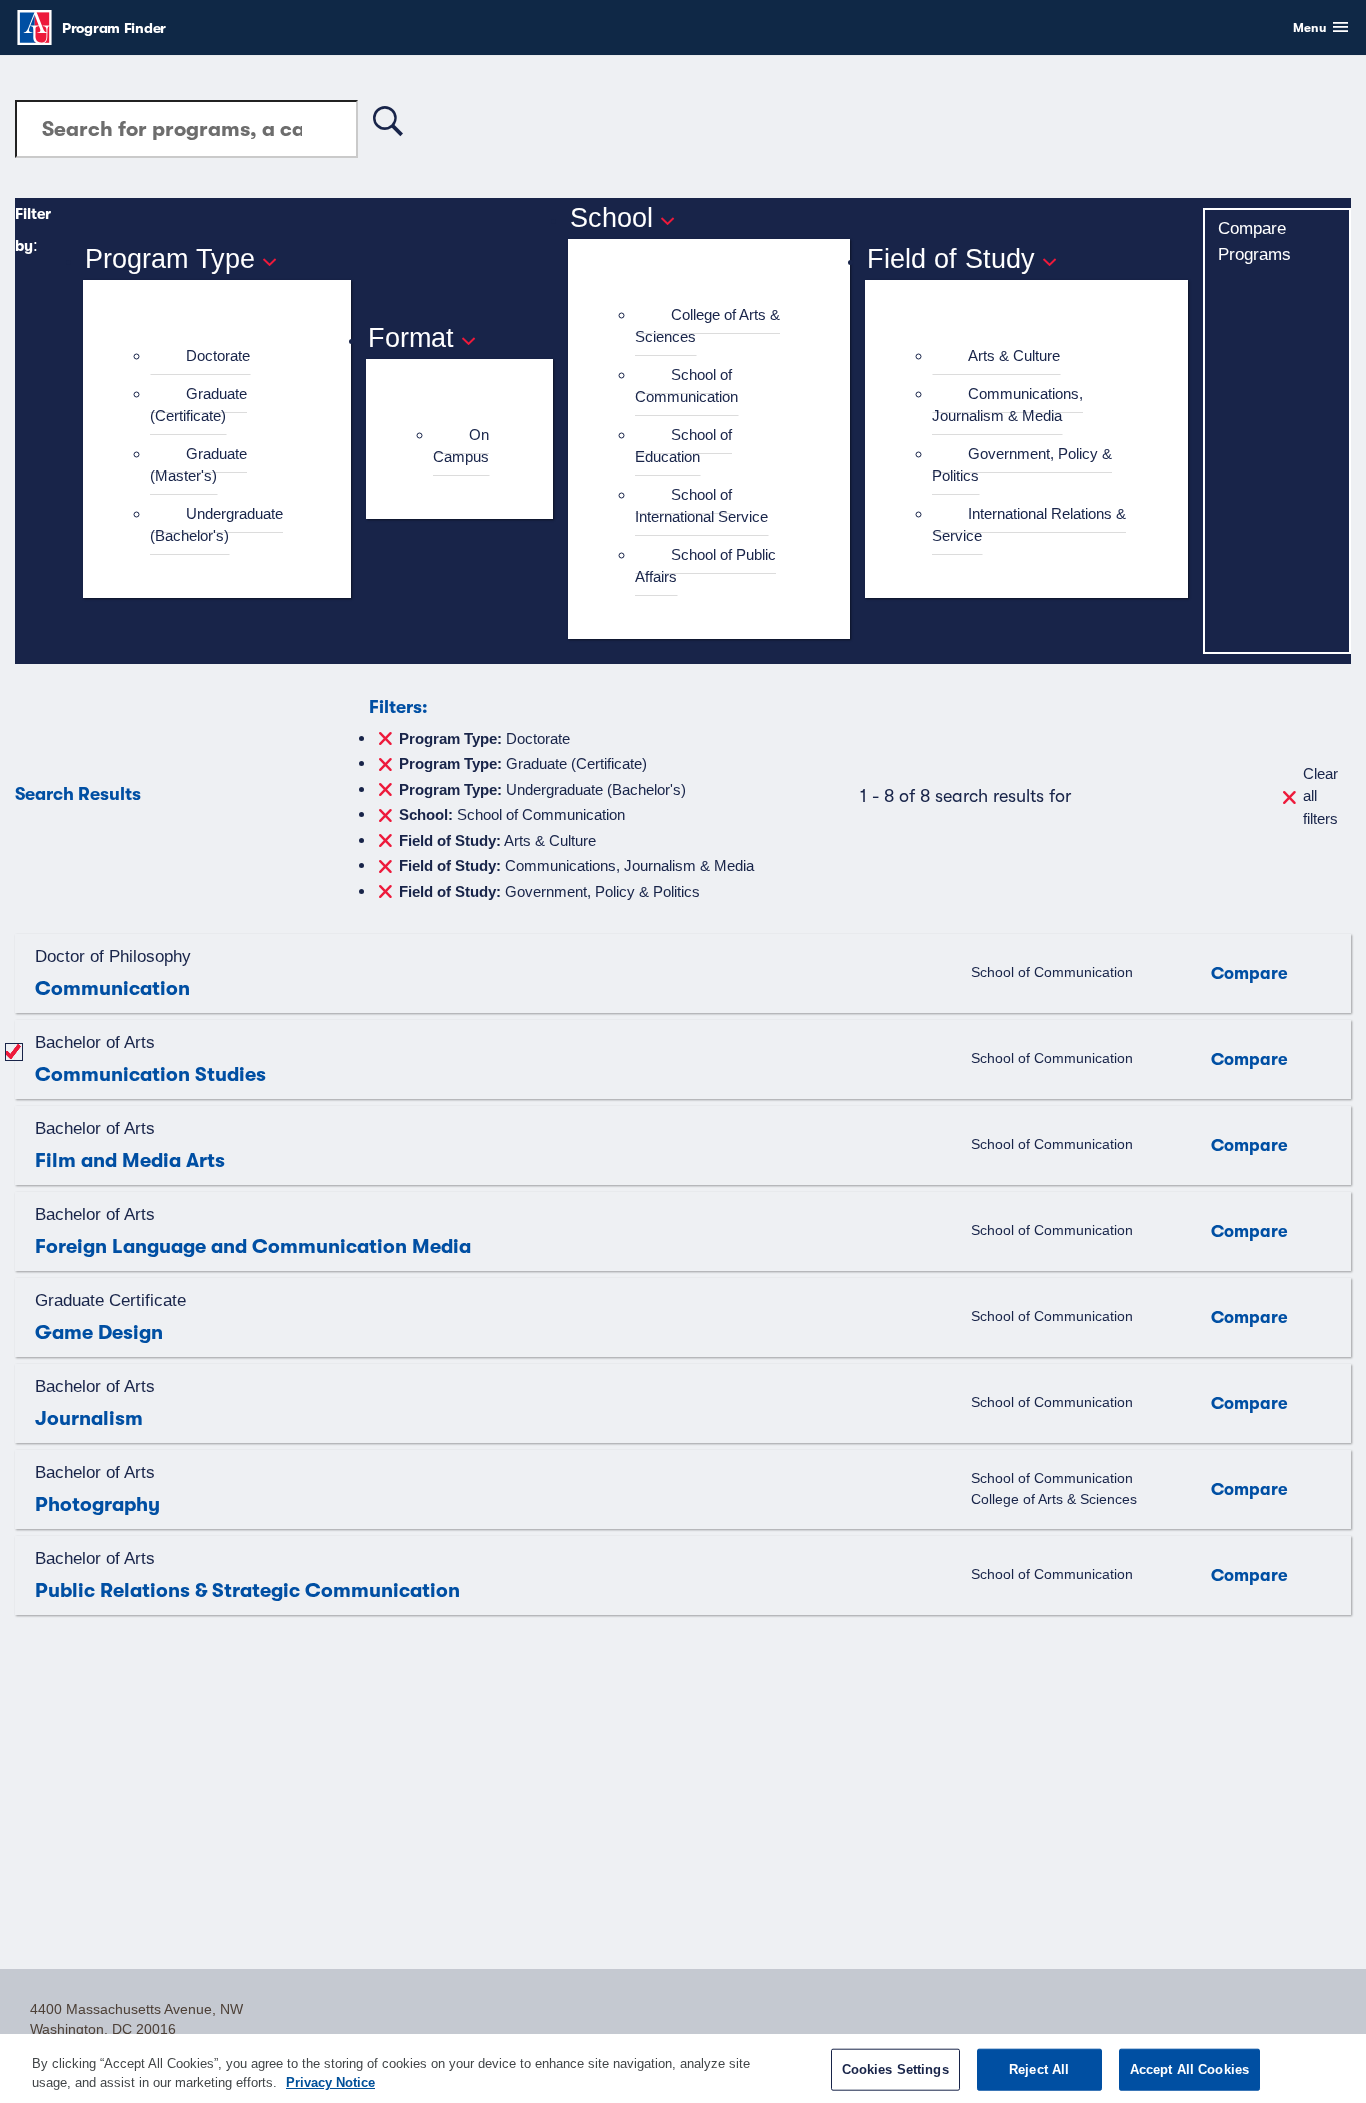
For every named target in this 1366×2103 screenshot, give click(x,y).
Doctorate (218, 355)
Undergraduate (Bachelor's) (216, 525)
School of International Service (701, 506)
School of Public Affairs (705, 566)
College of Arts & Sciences (707, 326)
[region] (683, 2068)
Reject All (1039, 2069)
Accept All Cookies (1189, 2069)
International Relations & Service (1029, 525)
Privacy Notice (330, 2082)
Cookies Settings (895, 2069)
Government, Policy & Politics (1022, 465)
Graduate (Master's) (198, 465)
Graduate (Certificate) (198, 405)
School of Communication (686, 386)
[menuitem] (225, 356)
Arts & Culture (1014, 355)
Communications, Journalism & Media (1007, 405)
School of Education (683, 446)
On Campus (461, 446)
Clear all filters (1320, 796)
